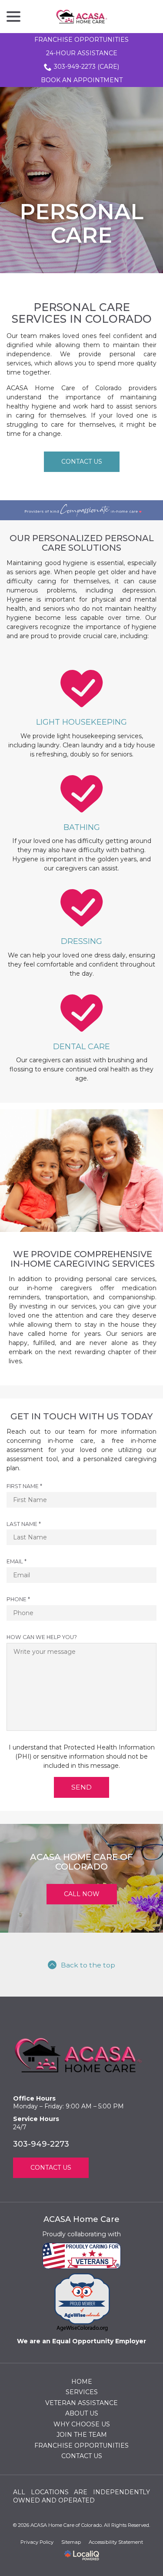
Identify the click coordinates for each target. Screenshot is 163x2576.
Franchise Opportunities (81, 40)
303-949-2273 (41, 2144)
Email (19, 1562)
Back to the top (88, 1965)
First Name (27, 1486)
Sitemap (71, 2542)
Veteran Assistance (81, 2403)
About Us (82, 2413)
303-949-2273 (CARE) (86, 67)
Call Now (82, 1894)
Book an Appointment (82, 80)
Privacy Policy (37, 2542)
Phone (20, 1599)
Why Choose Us (82, 2424)
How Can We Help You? (42, 1637)
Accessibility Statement (116, 2542)
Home (82, 2382)
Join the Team (82, 2435)
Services (82, 2392)
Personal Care (81, 224)
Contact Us (82, 462)
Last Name (26, 1524)
